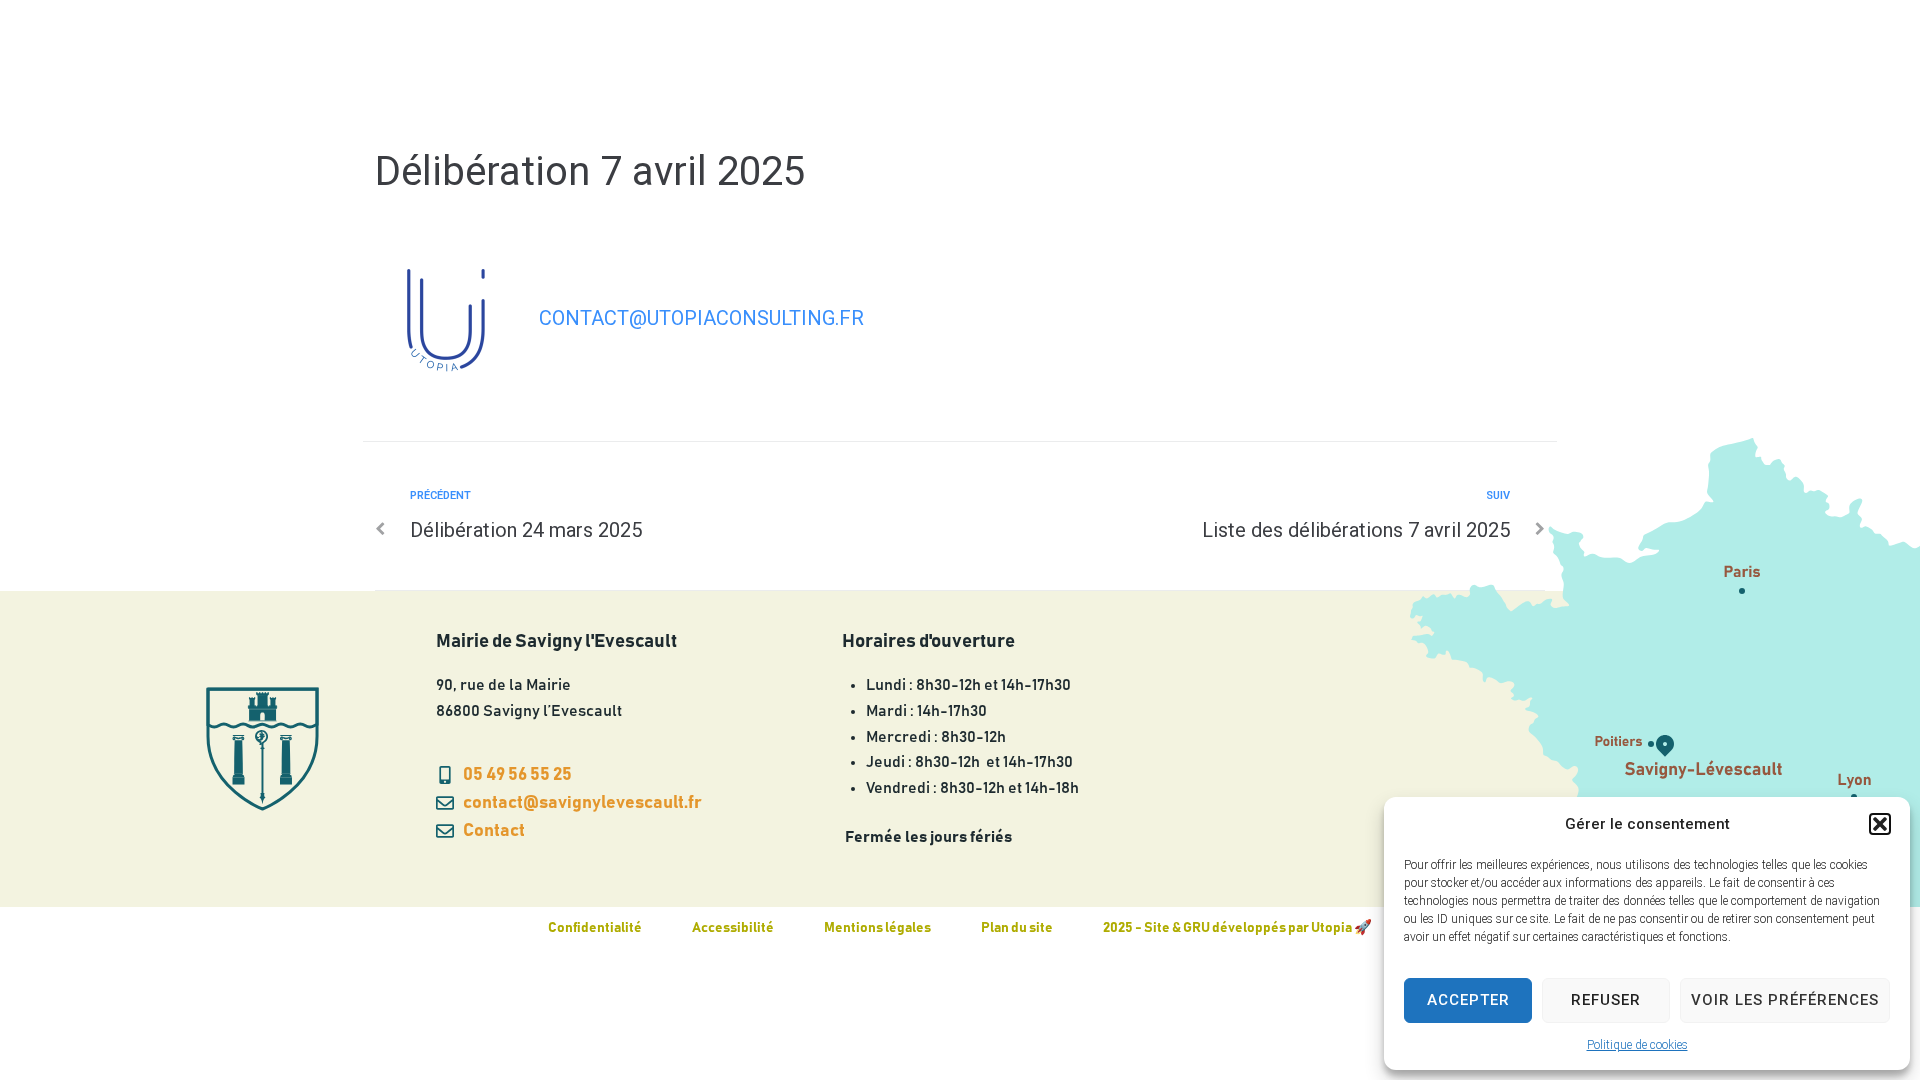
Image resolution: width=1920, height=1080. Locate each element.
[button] (1880, 824)
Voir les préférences (1785, 1000)
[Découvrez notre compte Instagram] (1676, 57)
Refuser (1606, 1000)
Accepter (1468, 1000)
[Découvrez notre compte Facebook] (1716, 57)
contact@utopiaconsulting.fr (701, 318)
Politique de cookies (1637, 1045)
